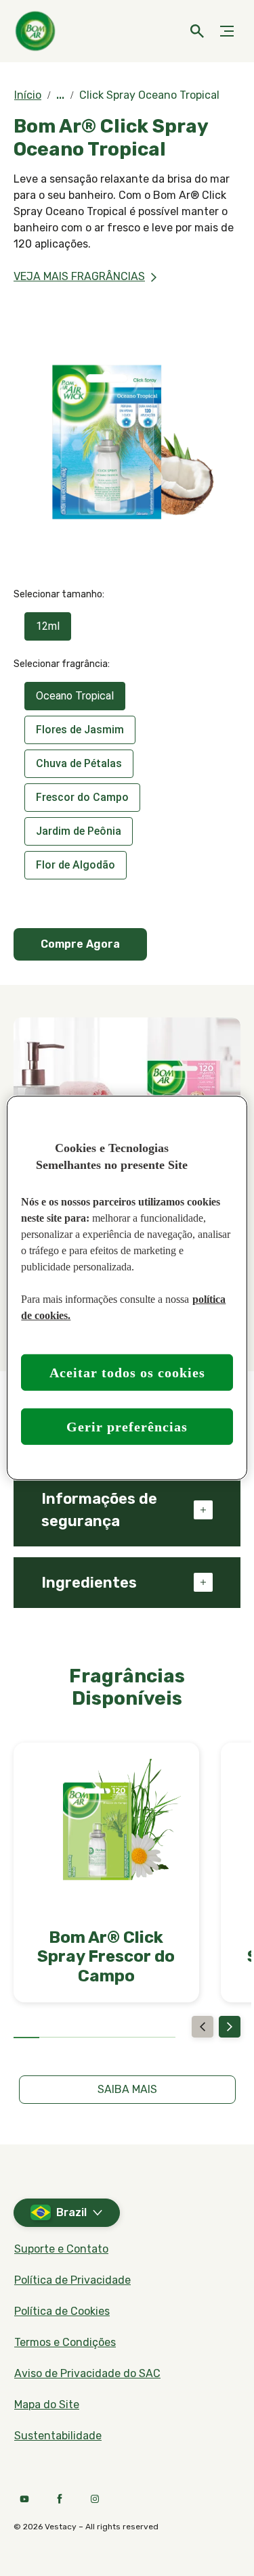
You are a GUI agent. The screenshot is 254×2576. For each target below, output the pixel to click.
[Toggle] (227, 31)
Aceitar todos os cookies (127, 1373)
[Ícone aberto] (197, 31)
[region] (127, 1288)
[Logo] (37, 31)
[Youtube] (24, 2499)
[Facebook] (60, 2499)
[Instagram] (95, 2499)
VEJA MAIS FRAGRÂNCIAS (79, 276)
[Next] (230, 2027)
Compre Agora (80, 944)
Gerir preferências (127, 1427)
